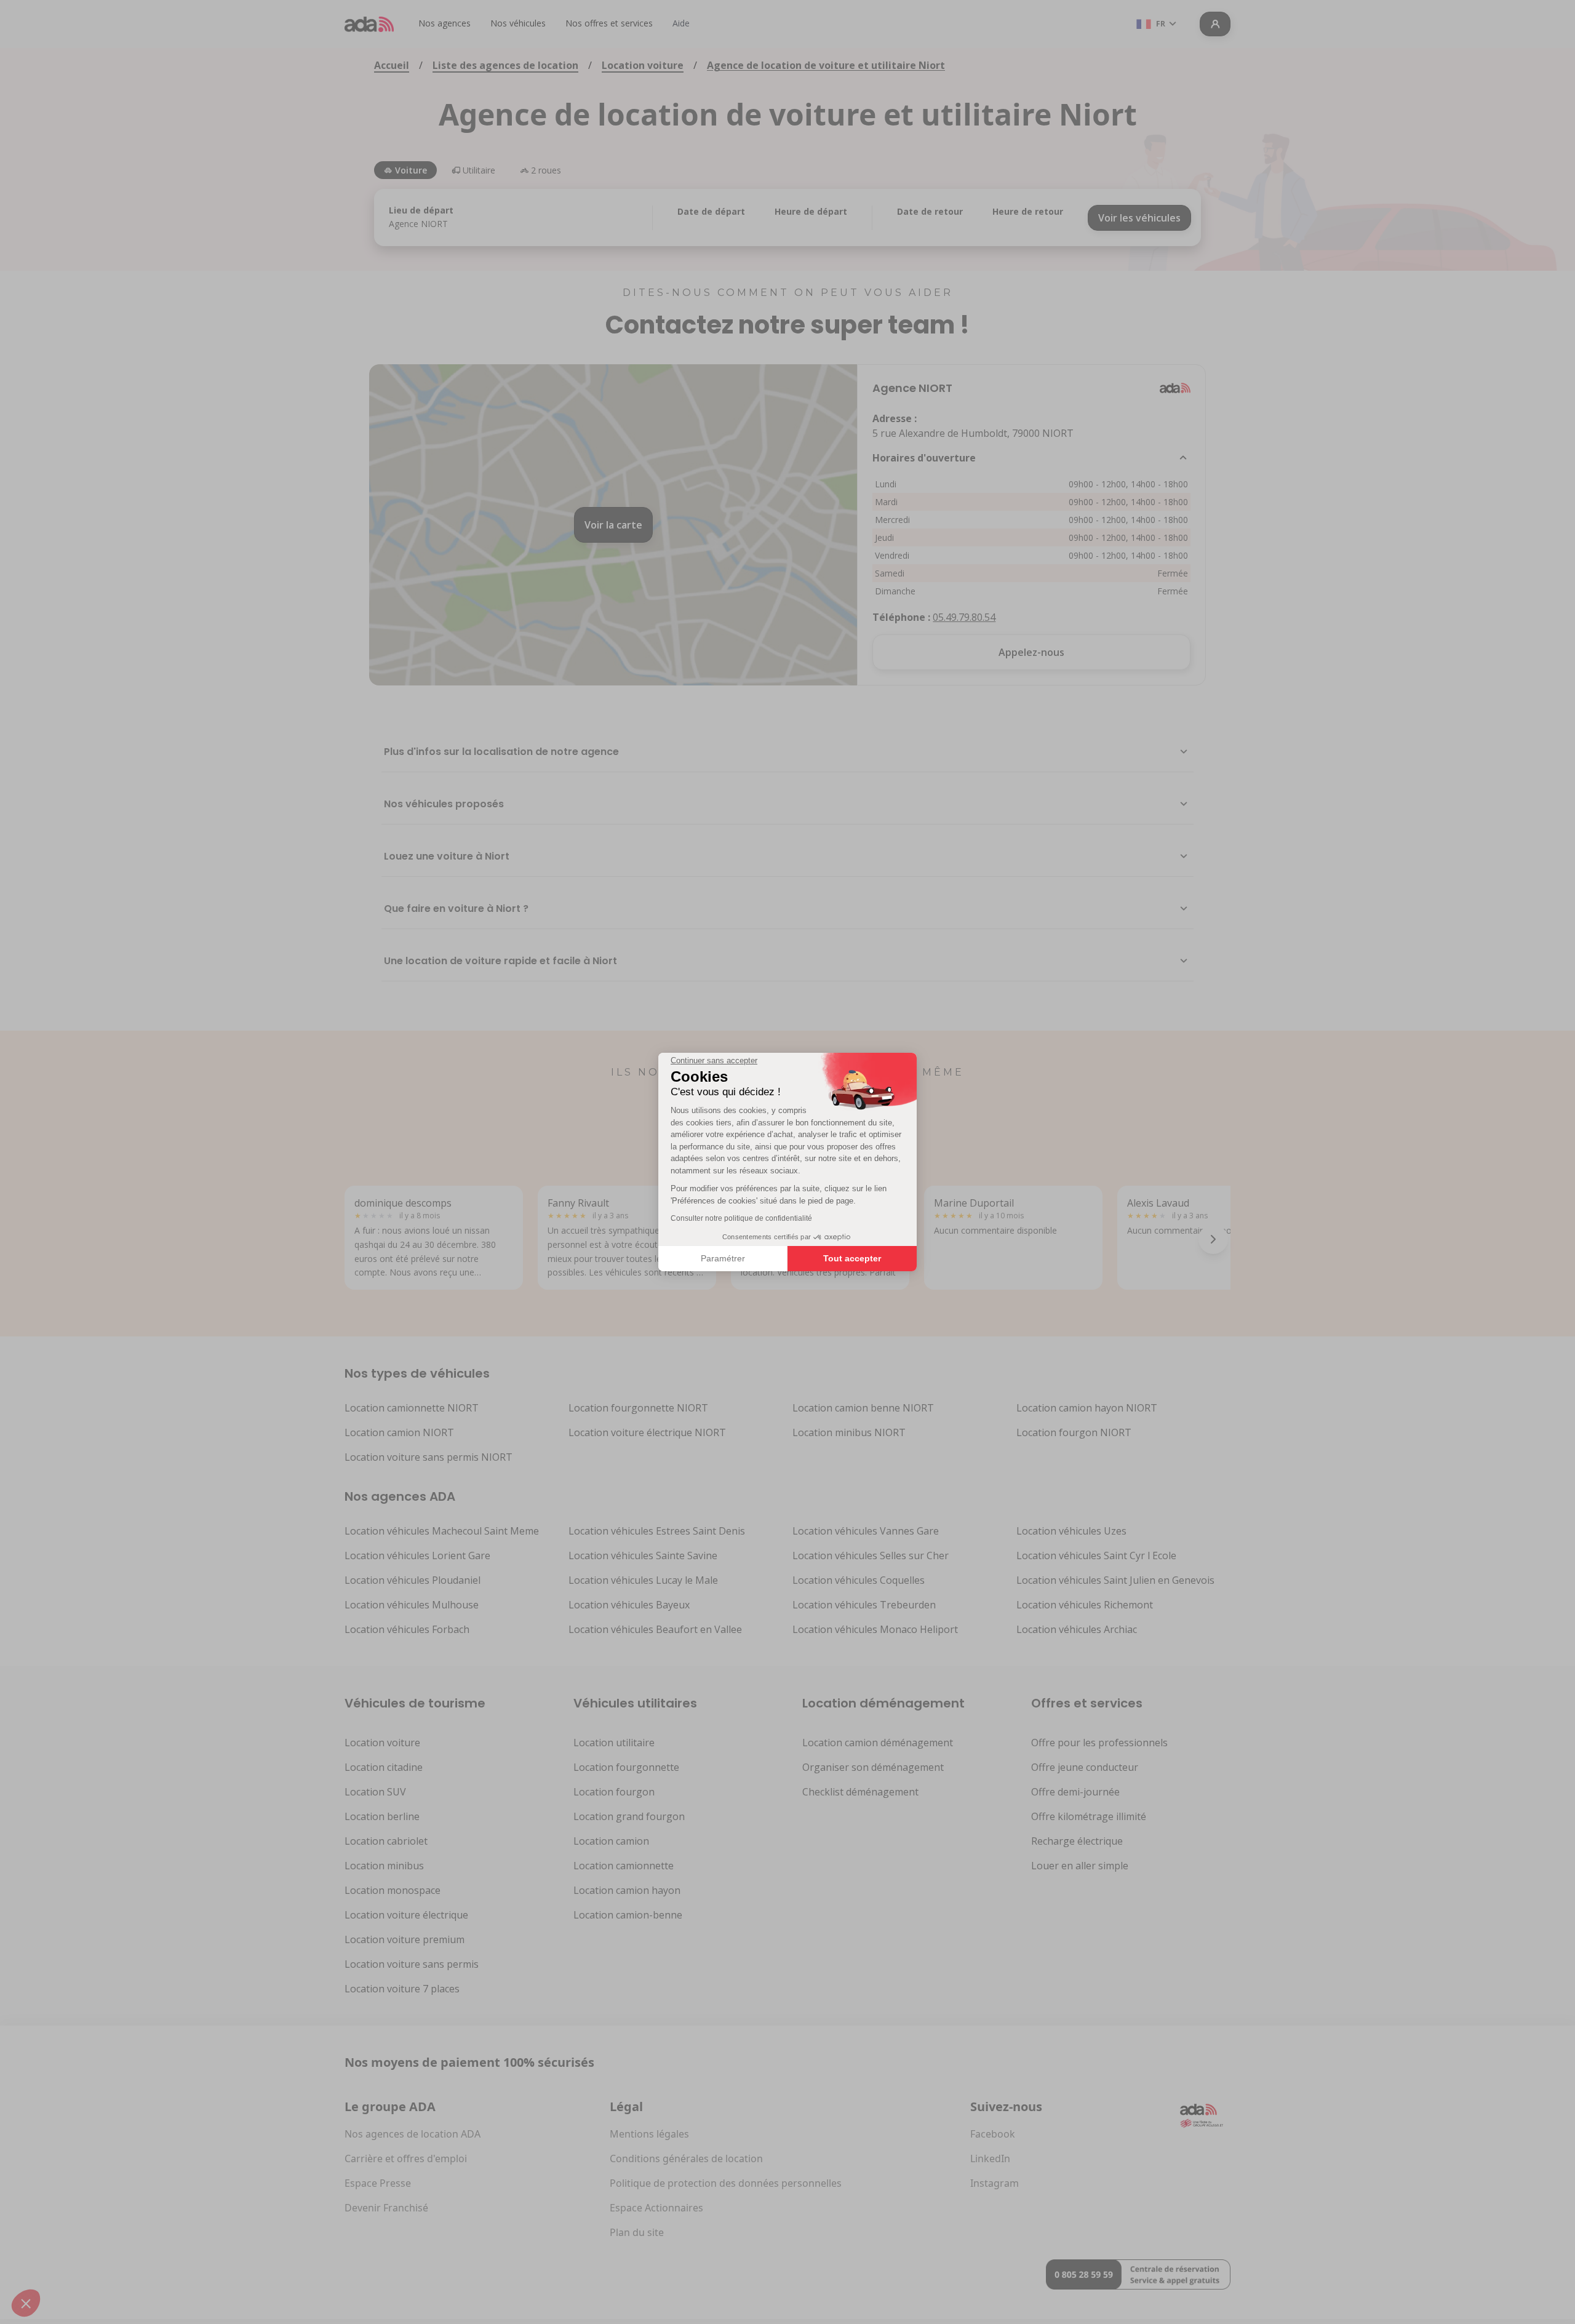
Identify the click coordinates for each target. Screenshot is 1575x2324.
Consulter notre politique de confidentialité (741, 1218)
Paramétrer (723, 1258)
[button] (26, 2303)
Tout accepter (852, 1258)
